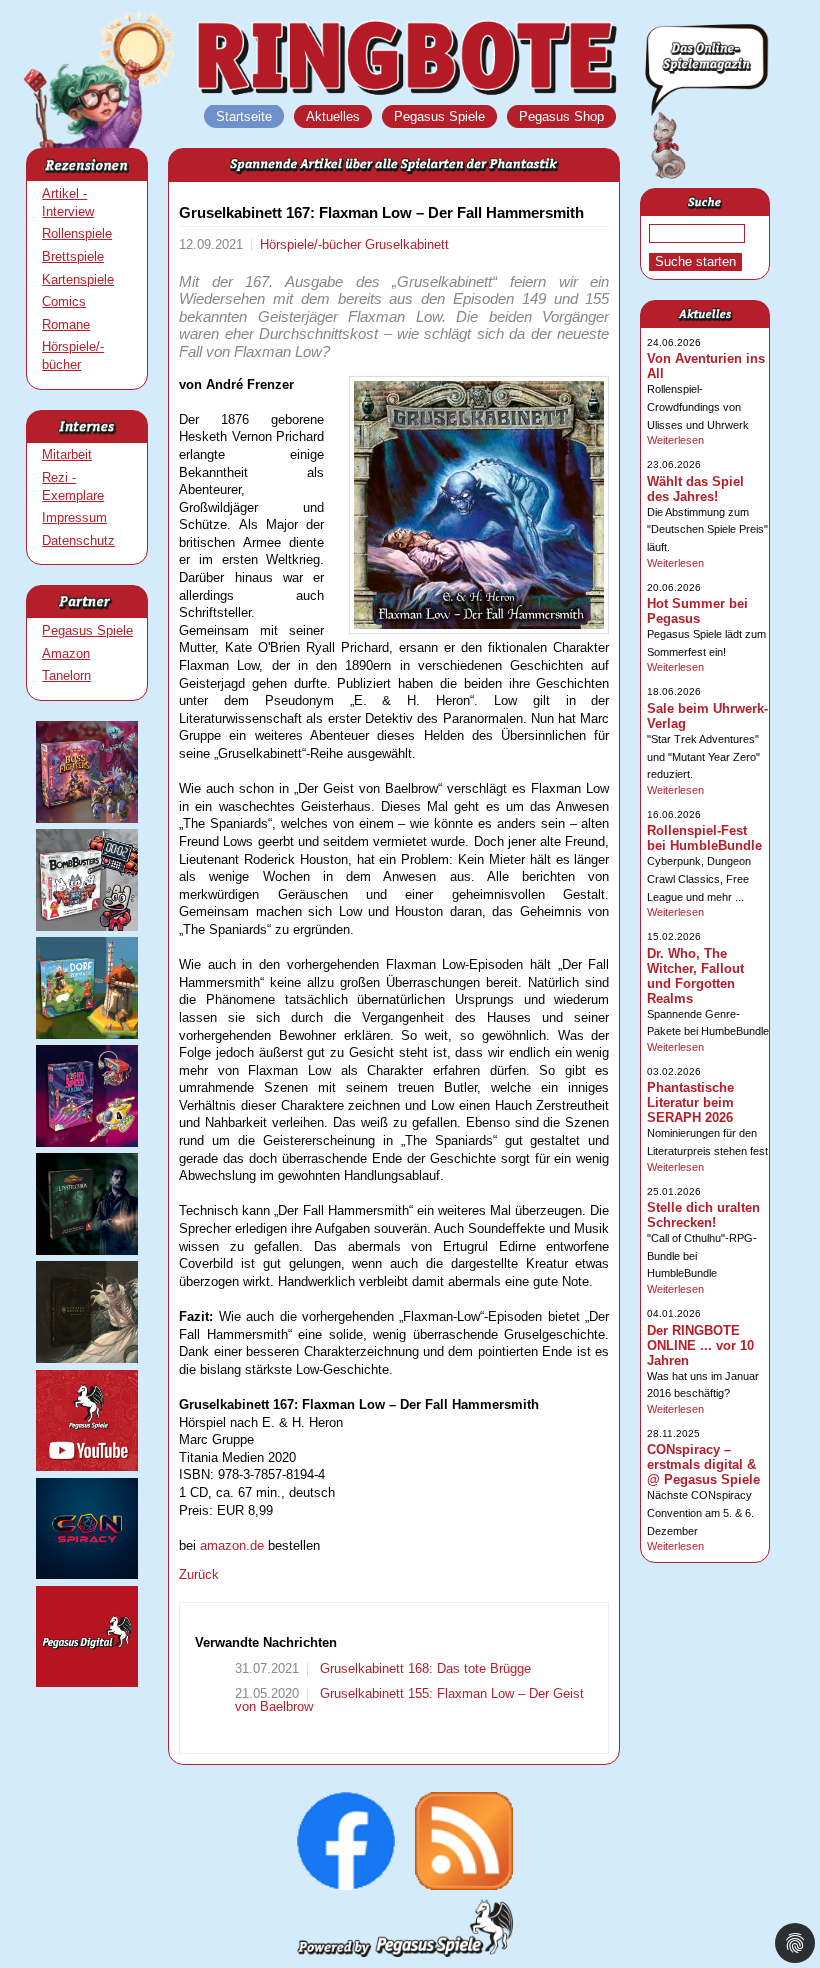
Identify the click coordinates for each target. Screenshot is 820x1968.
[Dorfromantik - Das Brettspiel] (87, 1034)
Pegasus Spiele (87, 630)
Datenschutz (78, 540)
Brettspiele (73, 256)
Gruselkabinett (407, 244)
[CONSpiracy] (87, 1574)
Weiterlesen (675, 440)
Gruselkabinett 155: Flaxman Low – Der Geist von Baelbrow (409, 1700)
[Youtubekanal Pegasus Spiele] (87, 1466)
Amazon (66, 653)
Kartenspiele (78, 279)
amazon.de (232, 1545)
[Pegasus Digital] (87, 1682)
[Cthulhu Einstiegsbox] (87, 1250)
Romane (66, 324)
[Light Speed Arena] (87, 1142)
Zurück (199, 1574)
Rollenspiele (77, 233)
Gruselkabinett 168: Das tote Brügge (423, 1668)
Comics (64, 301)
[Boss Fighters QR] (87, 818)
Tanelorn (66, 675)
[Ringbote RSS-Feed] (464, 1885)
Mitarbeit (67, 454)
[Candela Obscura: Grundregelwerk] (87, 1358)
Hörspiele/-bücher (312, 244)
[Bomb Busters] (87, 926)
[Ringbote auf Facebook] (346, 1885)
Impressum (74, 517)
